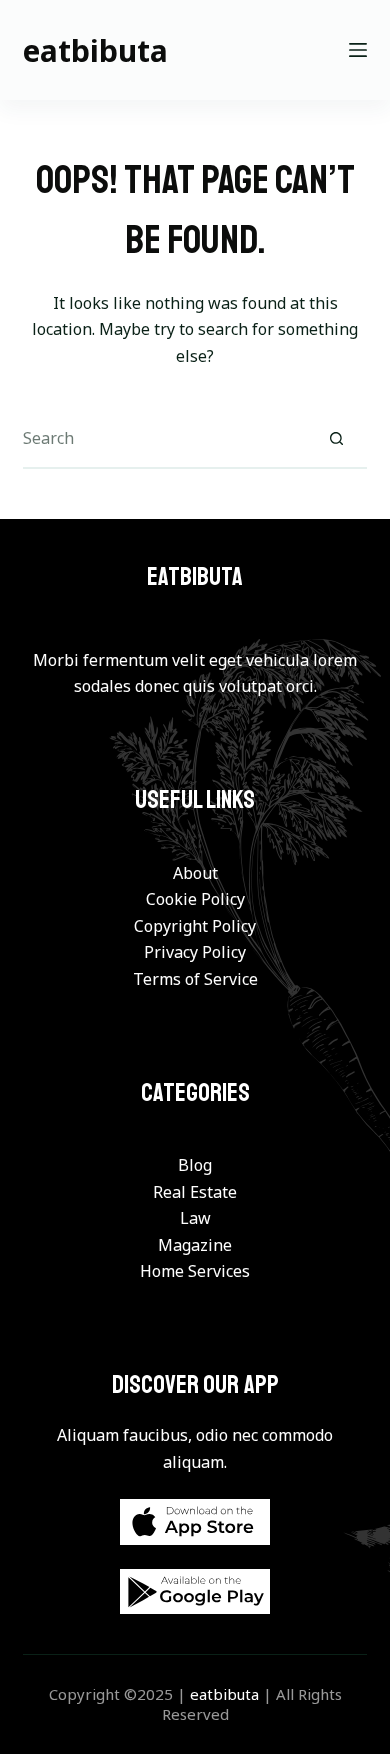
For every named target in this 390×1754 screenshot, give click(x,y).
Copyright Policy (195, 926)
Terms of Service (195, 979)
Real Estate (195, 1192)
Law (195, 1218)
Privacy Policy (195, 952)
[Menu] (358, 50)
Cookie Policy (195, 899)
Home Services (195, 1271)
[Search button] (337, 439)
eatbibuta (95, 50)
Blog (195, 1165)
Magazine (195, 1245)
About (195, 873)
